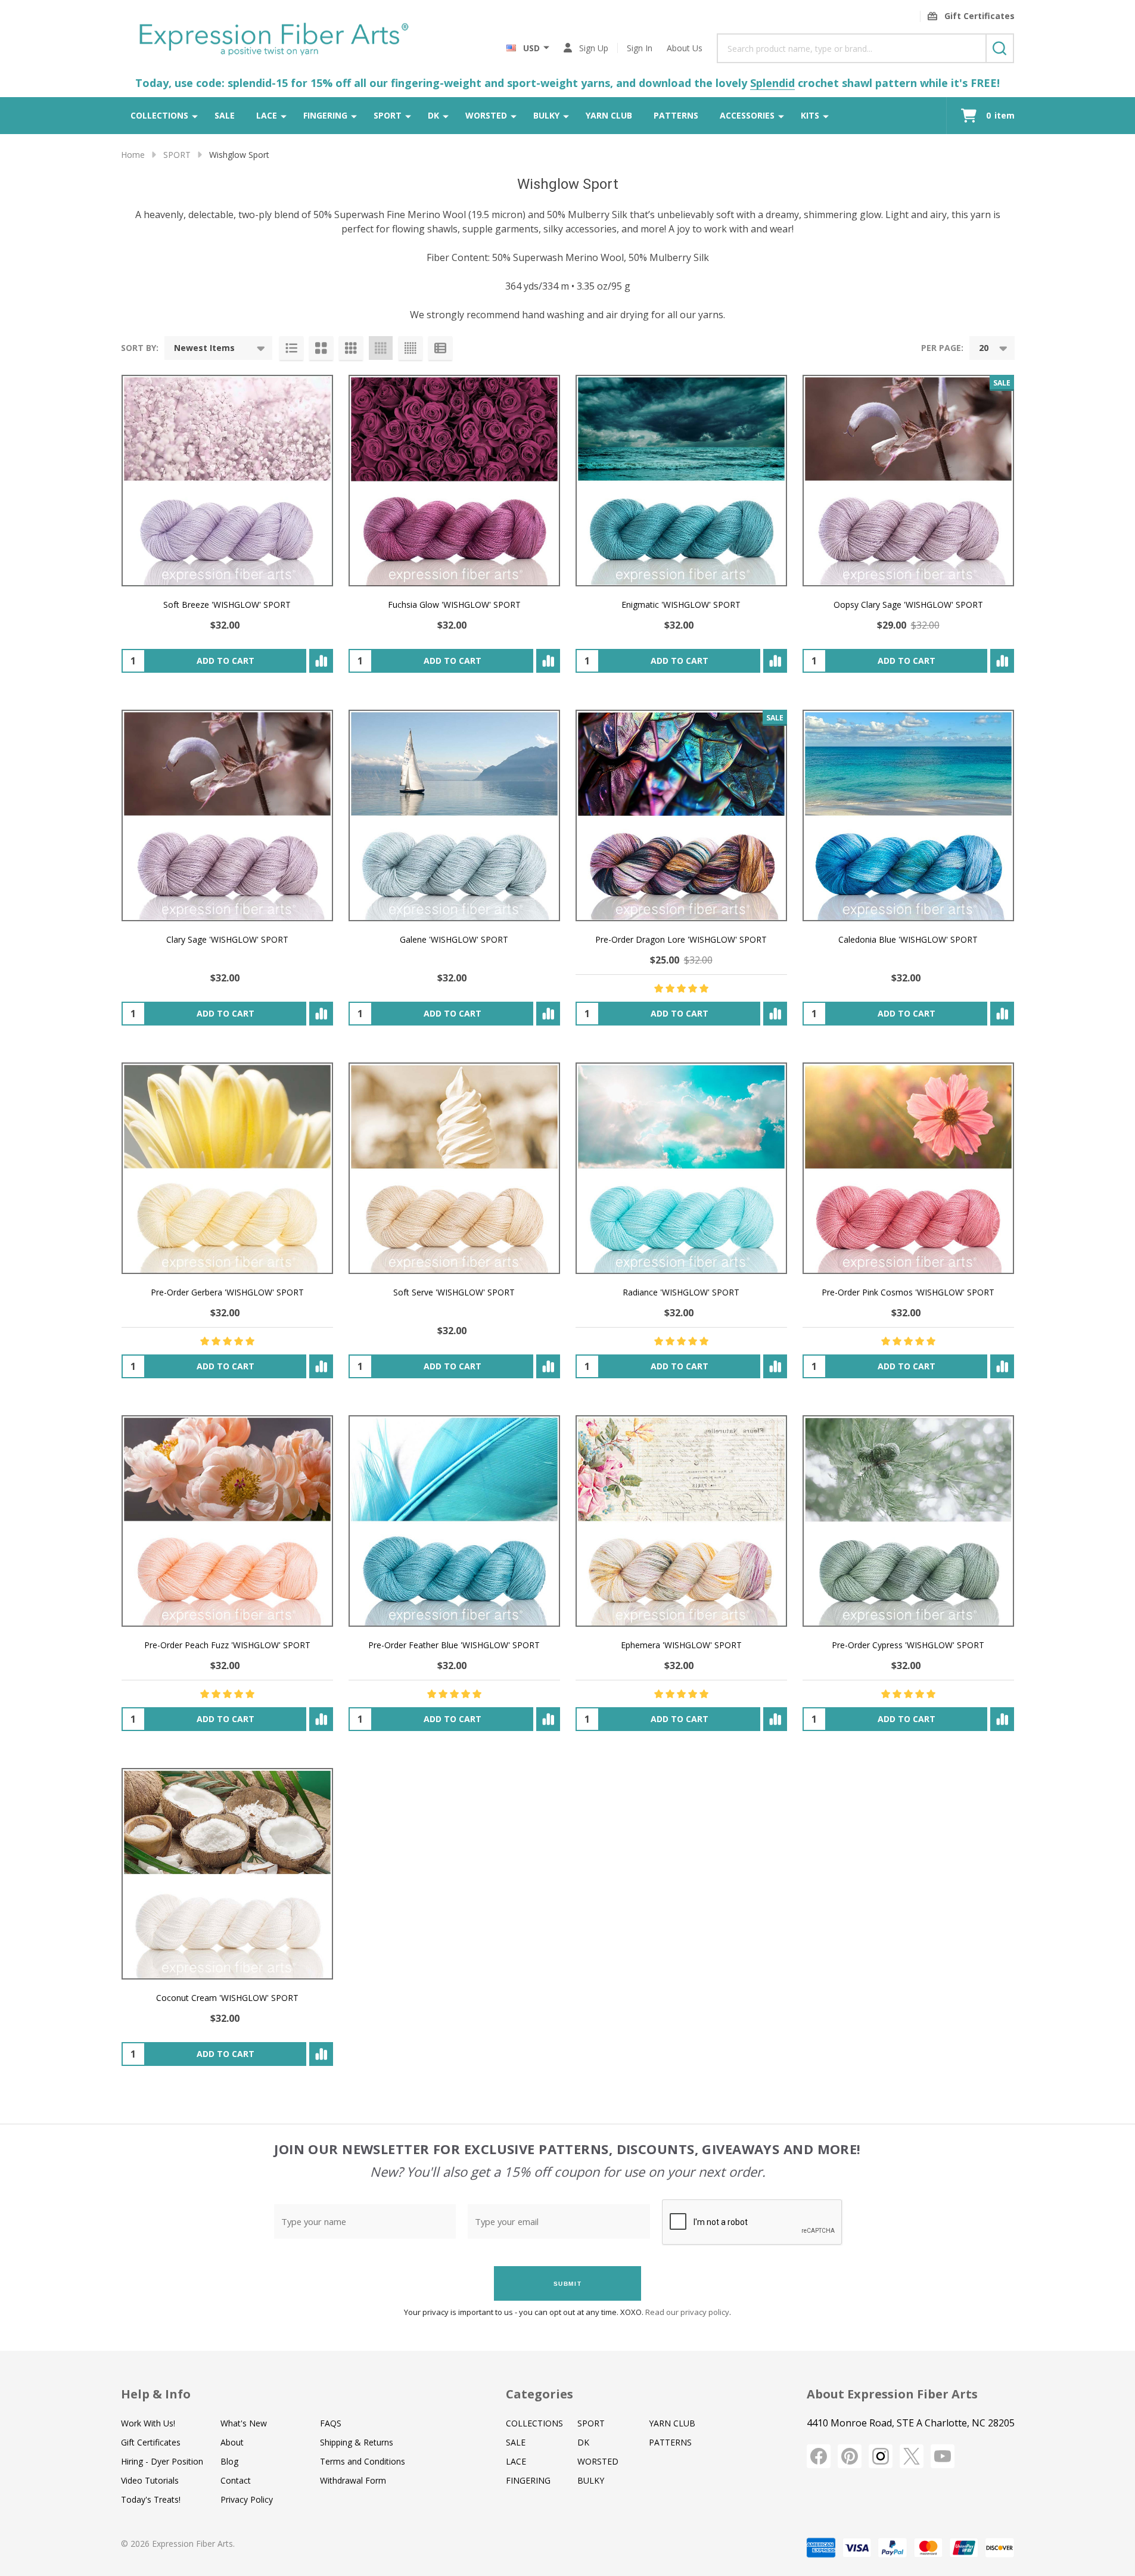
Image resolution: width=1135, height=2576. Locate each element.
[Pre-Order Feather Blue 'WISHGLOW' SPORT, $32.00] (454, 1521)
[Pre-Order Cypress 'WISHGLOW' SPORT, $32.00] (908, 1521)
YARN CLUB (609, 115)
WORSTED (486, 115)
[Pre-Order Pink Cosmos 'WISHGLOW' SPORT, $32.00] (908, 1168)
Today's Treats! (151, 2499)
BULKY (546, 115)
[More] (195, 116)
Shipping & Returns (357, 2442)
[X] (912, 2456)
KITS (810, 115)
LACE (267, 115)
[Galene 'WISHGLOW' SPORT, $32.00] (454, 815)
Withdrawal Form (353, 2480)
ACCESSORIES (747, 115)
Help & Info (156, 2394)
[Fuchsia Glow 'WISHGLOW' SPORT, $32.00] (454, 481)
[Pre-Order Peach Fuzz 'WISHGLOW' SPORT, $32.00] (227, 1521)
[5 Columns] (411, 348)
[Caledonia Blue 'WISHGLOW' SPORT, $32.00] (908, 815)
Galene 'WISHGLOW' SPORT (454, 939)
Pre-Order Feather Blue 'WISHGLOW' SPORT (454, 1645)
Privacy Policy (247, 2499)
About (232, 2442)
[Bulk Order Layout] (440, 348)
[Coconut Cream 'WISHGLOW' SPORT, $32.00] (227, 1874)
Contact (236, 2480)
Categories (539, 2394)
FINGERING (325, 115)
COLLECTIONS (159, 115)
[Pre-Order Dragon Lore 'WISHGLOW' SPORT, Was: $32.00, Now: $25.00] (681, 815)
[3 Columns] (351, 348)
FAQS (331, 2423)
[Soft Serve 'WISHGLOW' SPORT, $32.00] (454, 1168)
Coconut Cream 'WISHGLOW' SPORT (227, 1998)
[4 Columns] (381, 348)
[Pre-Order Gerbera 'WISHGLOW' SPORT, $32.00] (227, 1168)
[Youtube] (943, 2456)
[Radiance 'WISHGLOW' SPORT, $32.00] (681, 1168)
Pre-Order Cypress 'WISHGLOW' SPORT (908, 1645)
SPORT (388, 115)
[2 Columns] (321, 348)
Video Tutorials (150, 2480)
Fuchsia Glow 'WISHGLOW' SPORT (454, 605)
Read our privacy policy (687, 2312)
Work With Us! (148, 2423)
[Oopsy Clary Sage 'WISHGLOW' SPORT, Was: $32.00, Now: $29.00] (908, 481)
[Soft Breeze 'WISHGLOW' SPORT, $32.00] (227, 481)
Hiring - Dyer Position (162, 2461)
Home (133, 155)
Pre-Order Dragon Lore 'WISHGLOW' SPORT (681, 939)
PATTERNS (676, 115)
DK (433, 115)
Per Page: (942, 348)
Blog (229, 2461)
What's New (244, 2423)
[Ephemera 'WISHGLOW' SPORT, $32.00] (681, 1521)
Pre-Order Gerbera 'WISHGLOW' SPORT (227, 1292)
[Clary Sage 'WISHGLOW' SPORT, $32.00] (227, 815)
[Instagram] (881, 2456)
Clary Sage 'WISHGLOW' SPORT (227, 939)
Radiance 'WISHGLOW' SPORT (681, 1292)
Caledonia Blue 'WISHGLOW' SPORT (908, 939)
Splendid (772, 83)
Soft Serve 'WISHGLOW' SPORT (454, 1292)
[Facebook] (819, 2456)
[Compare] (321, 661)
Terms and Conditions (363, 2461)
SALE (225, 115)
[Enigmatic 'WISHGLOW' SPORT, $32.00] (681, 481)
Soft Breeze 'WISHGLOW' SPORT (227, 605)
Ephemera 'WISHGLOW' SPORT (681, 1645)
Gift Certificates (151, 2442)
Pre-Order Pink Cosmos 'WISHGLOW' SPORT (908, 1292)
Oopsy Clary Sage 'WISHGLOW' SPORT (908, 605)
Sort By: (140, 348)
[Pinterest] (850, 2456)
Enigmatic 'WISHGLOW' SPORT (681, 605)
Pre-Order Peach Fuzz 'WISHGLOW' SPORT (227, 1645)
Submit (568, 2284)
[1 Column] (291, 348)
